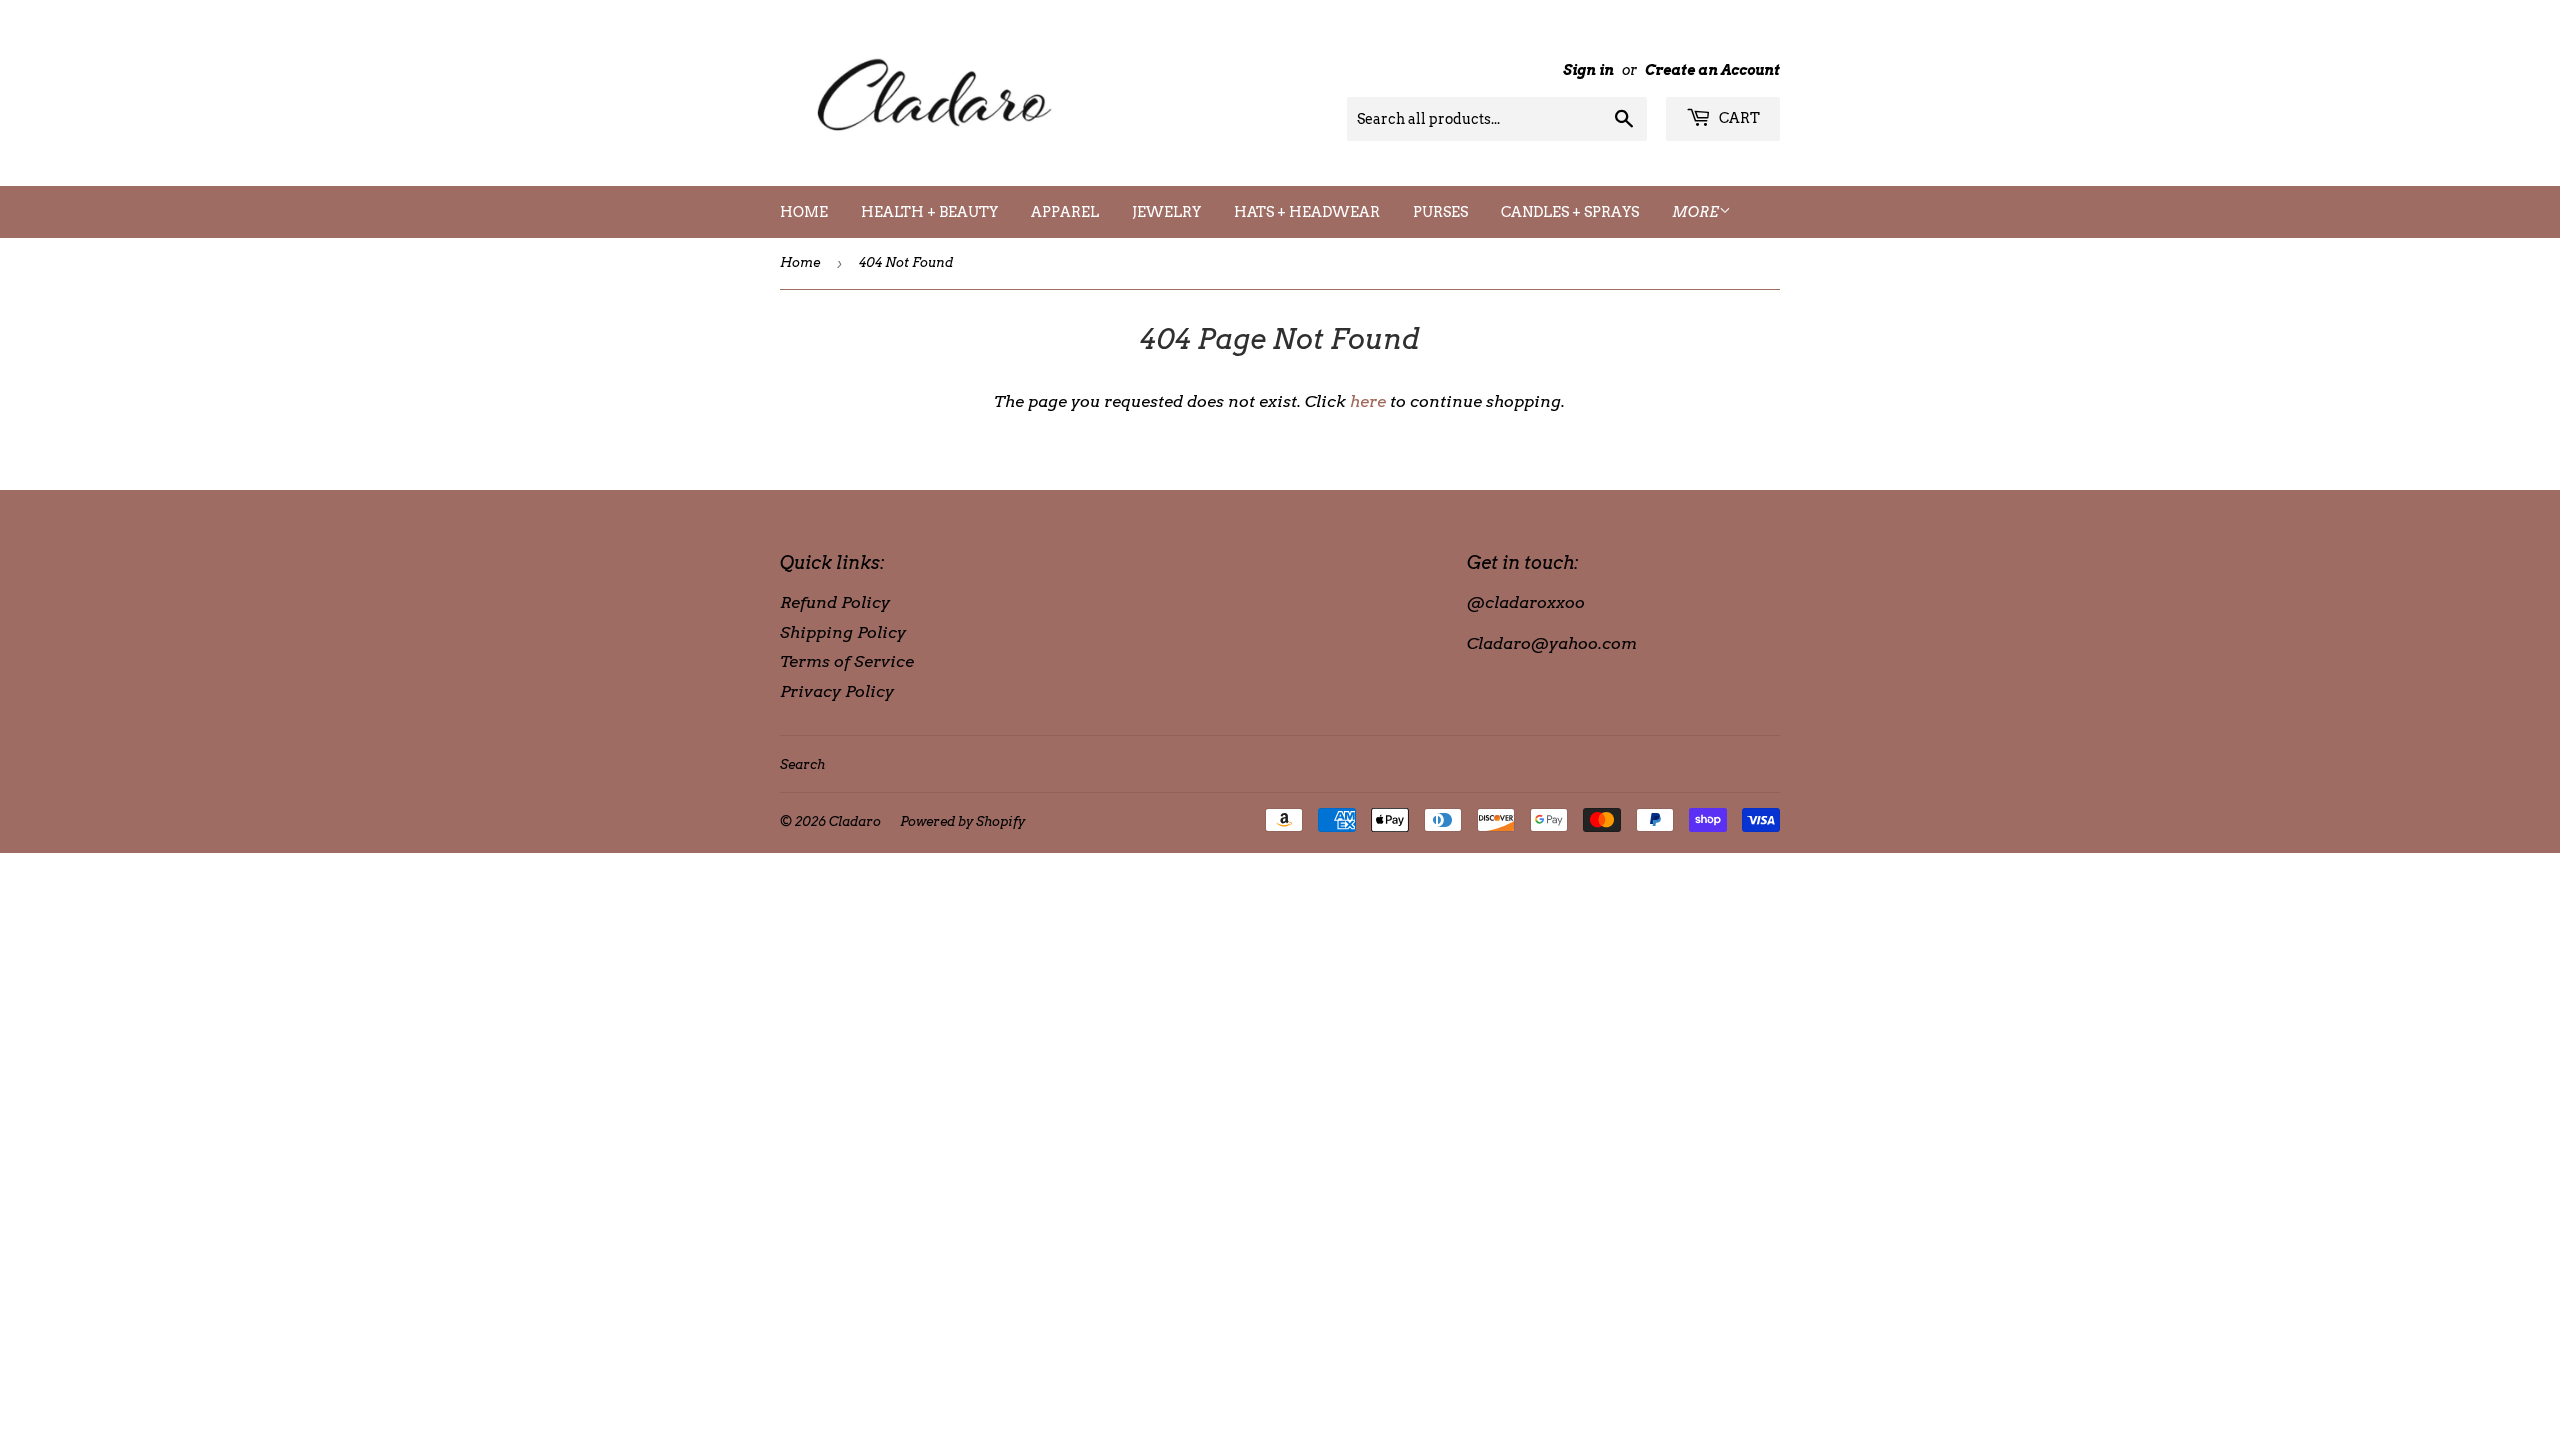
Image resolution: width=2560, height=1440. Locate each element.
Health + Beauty (929, 212)
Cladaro (855, 821)
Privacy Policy (837, 691)
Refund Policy (835, 602)
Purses (1440, 212)
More (1695, 212)
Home (804, 212)
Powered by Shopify (962, 821)
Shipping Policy (843, 632)
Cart (1738, 118)
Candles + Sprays (1570, 212)
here (1368, 401)
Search (802, 764)
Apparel (1065, 212)
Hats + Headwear (1307, 212)
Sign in (1588, 70)
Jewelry (1166, 212)
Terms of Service (847, 661)
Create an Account (1712, 70)
